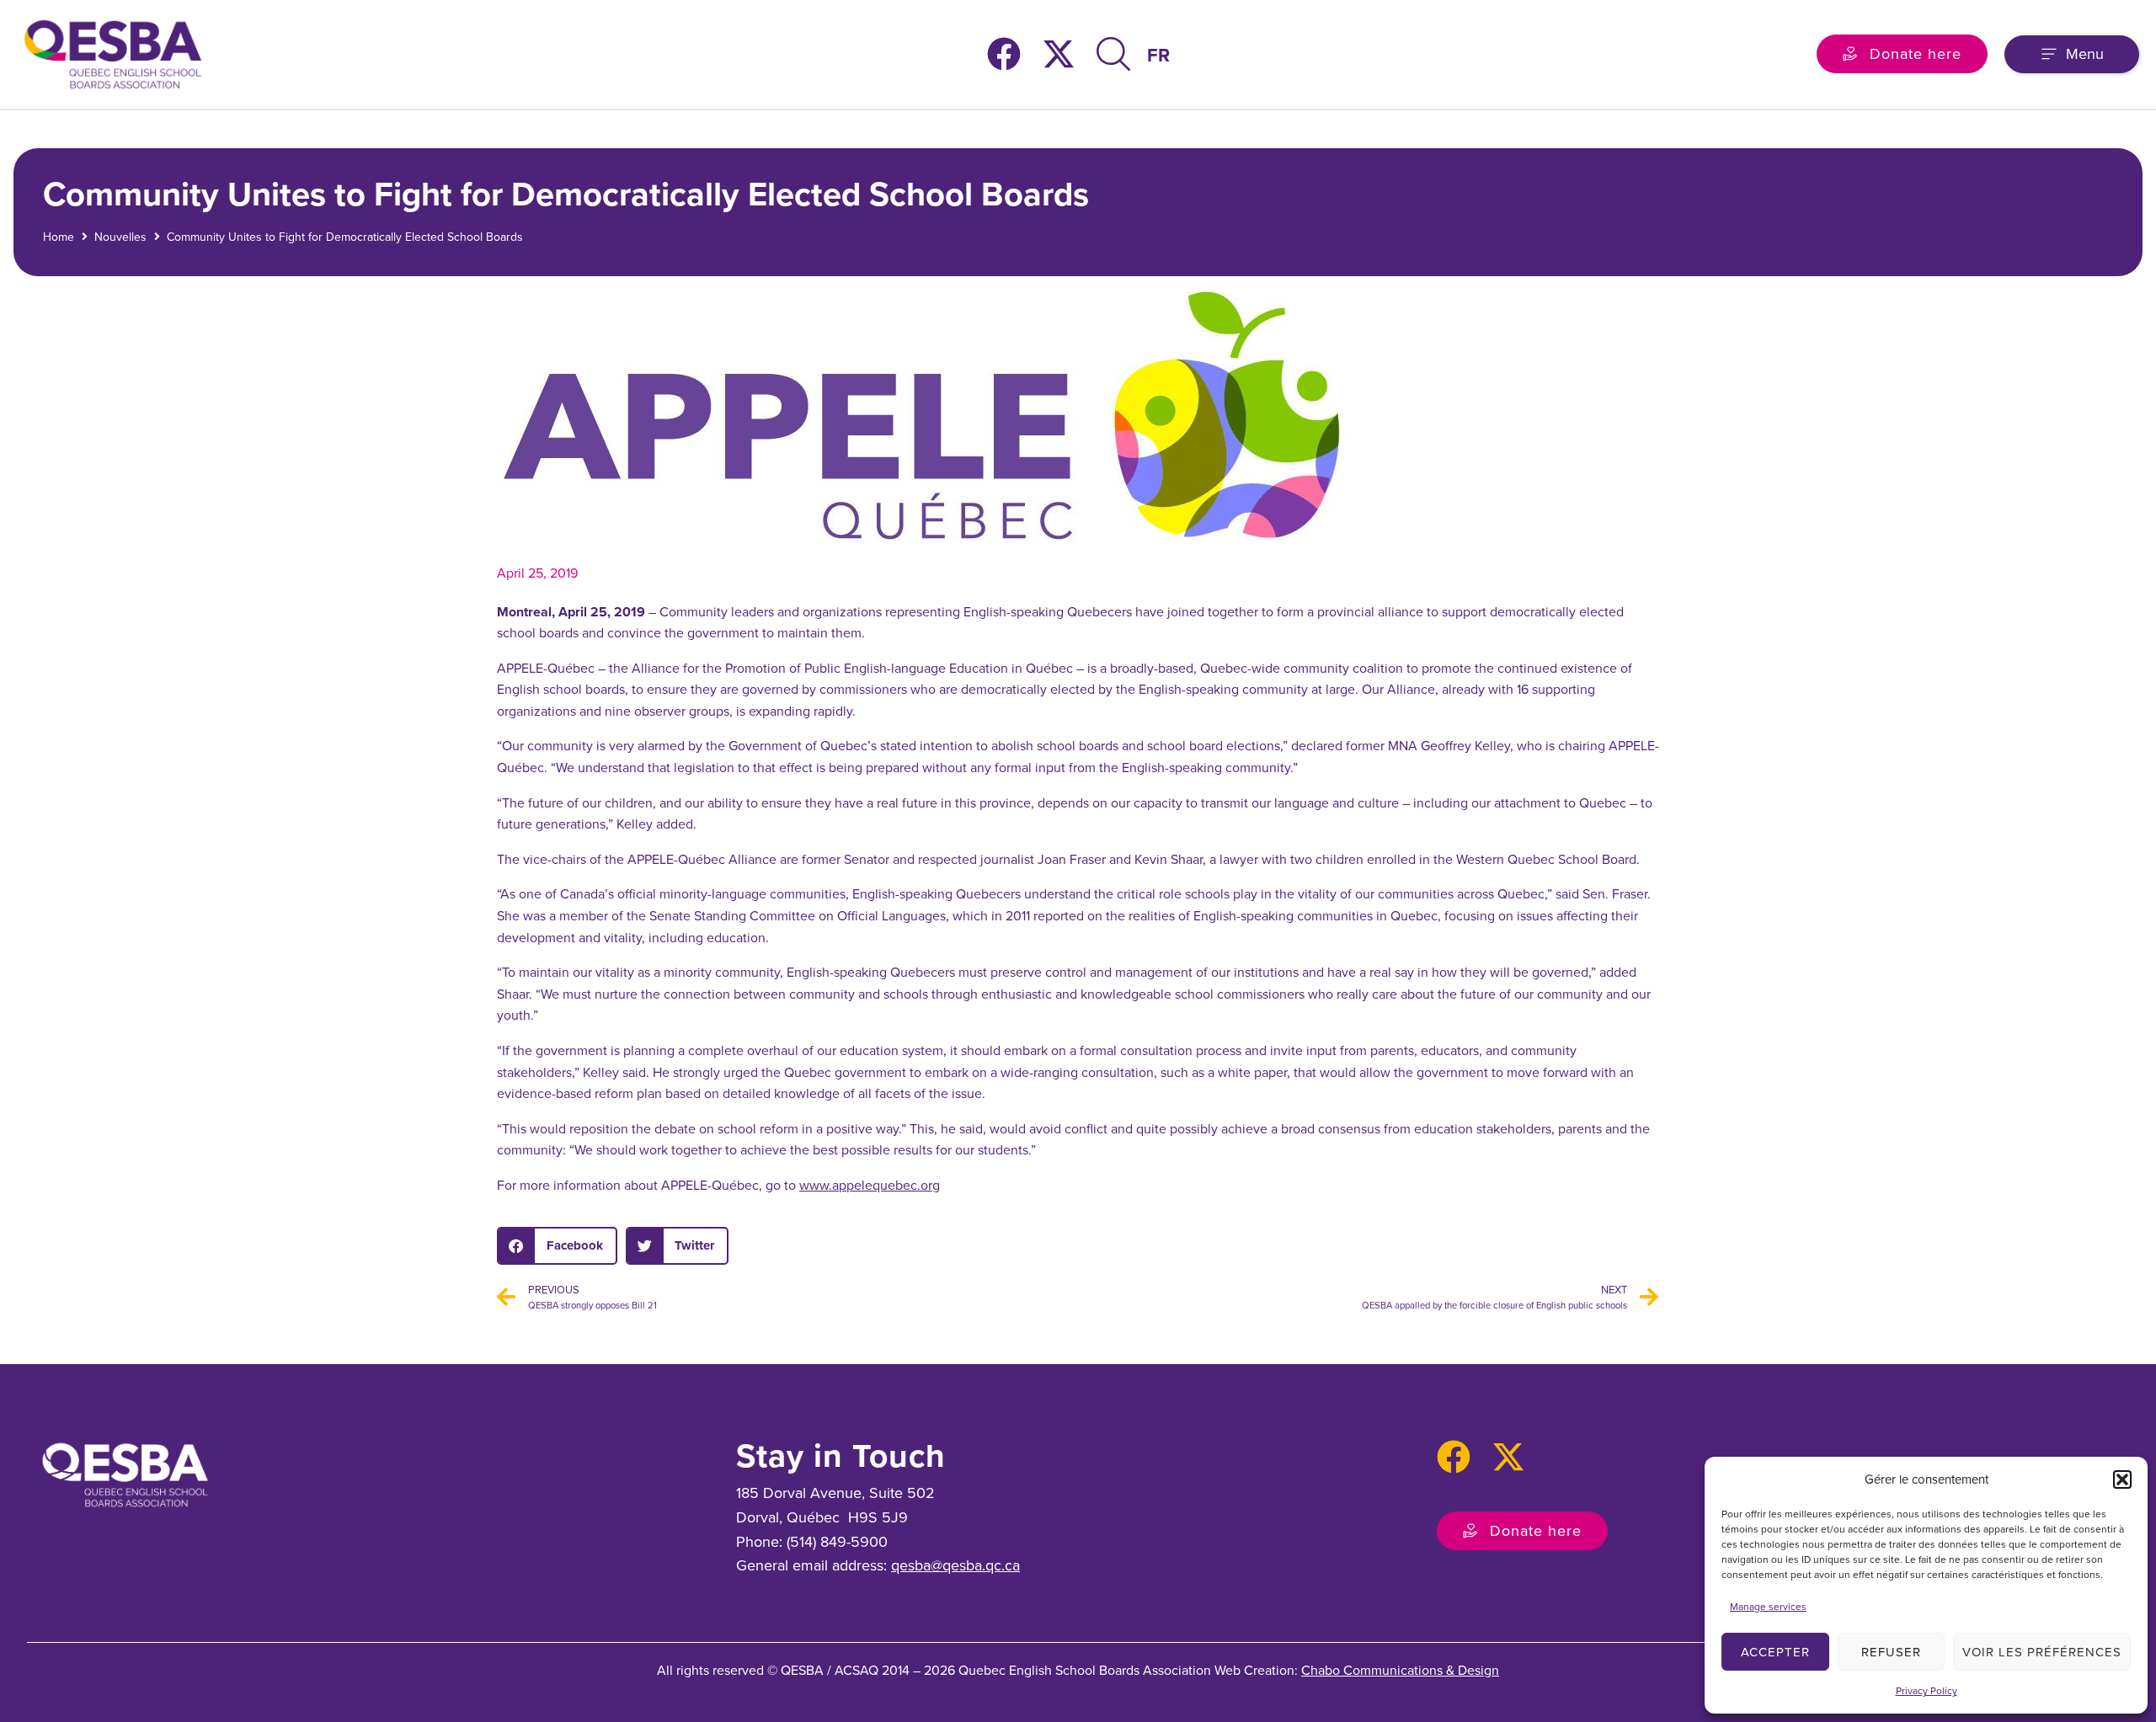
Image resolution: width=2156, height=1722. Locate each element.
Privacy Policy (1927, 1691)
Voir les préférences (2042, 1652)
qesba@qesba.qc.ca (955, 1565)
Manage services (1768, 1607)
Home (59, 237)
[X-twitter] (1059, 54)
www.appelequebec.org (870, 1185)
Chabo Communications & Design (1400, 1670)
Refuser (1891, 1652)
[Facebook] (1004, 54)
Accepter (1775, 1652)
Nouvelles (120, 237)
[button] (2122, 1479)
